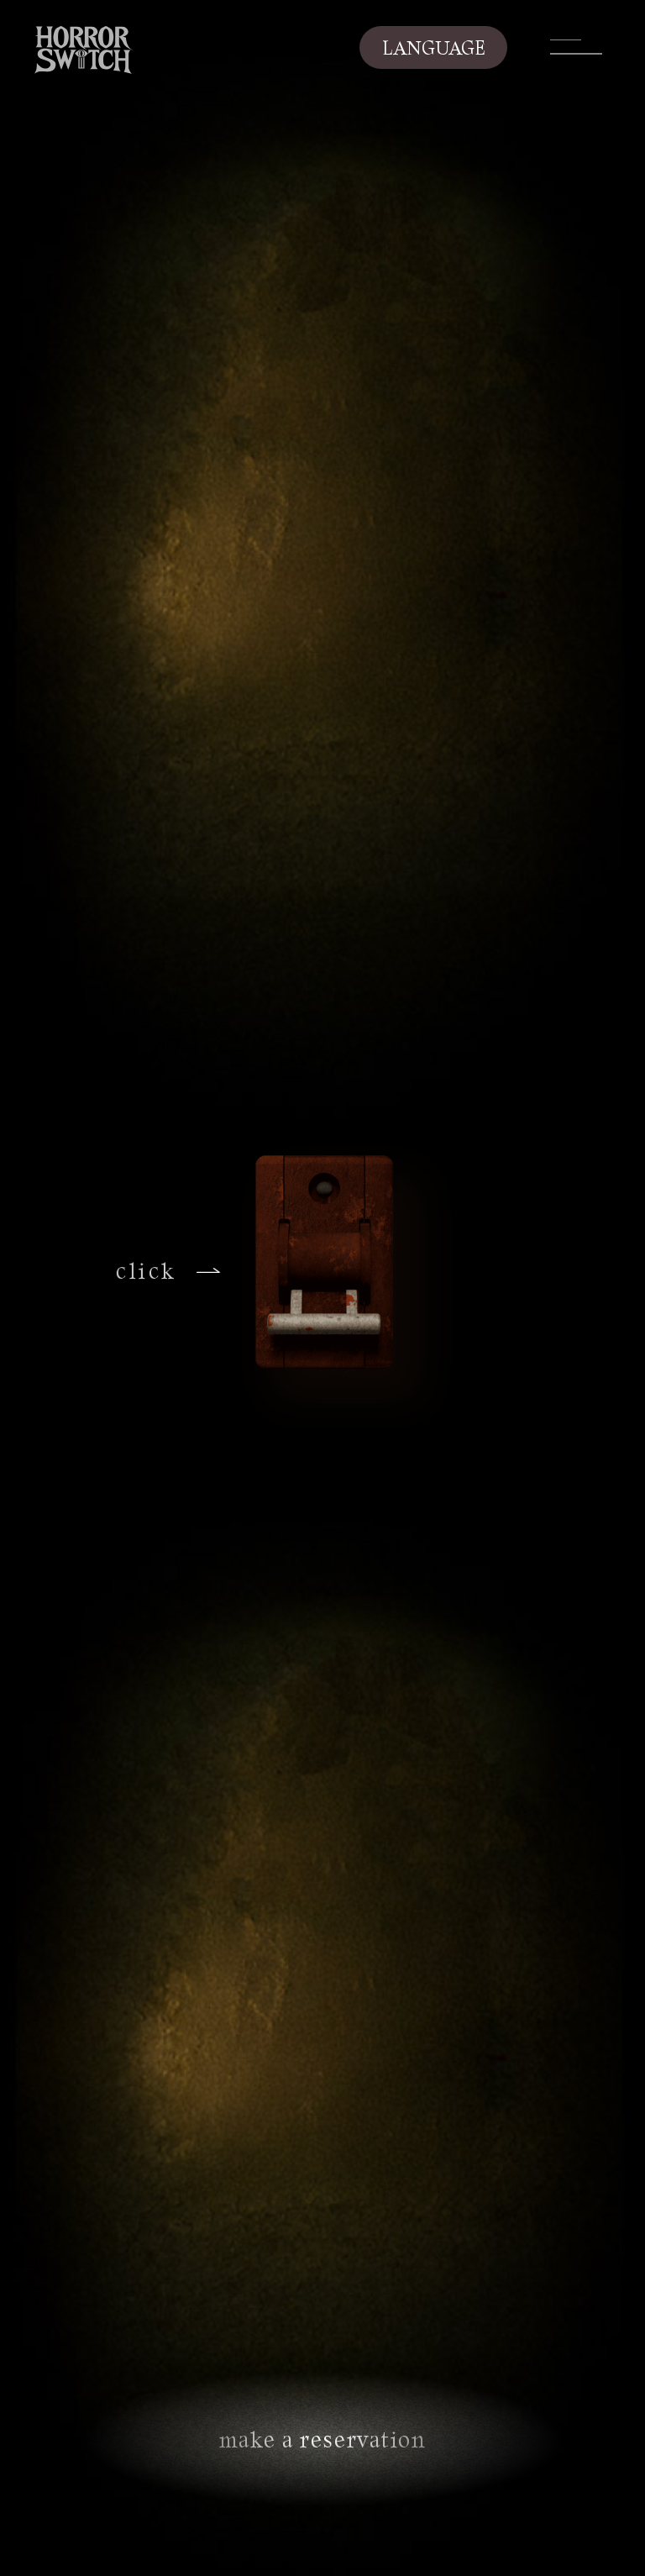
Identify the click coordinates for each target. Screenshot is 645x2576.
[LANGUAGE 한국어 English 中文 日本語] (433, 47)
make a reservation (323, 2439)
